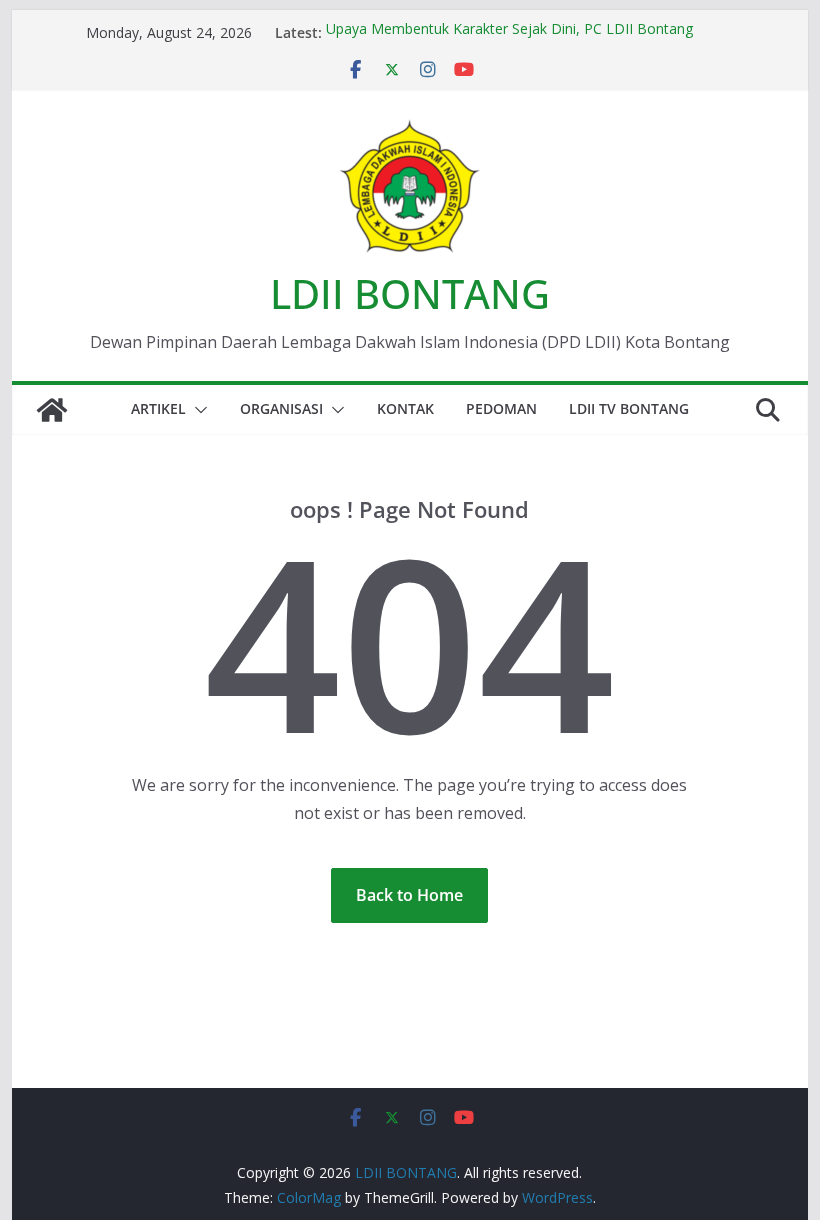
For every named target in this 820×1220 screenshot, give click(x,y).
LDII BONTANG (410, 293)
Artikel (158, 408)
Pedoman (501, 408)
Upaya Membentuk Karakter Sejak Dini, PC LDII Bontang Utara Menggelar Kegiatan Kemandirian (509, 41)
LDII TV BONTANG (629, 408)
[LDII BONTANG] (52, 410)
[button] (197, 410)
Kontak (405, 408)
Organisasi (281, 408)
